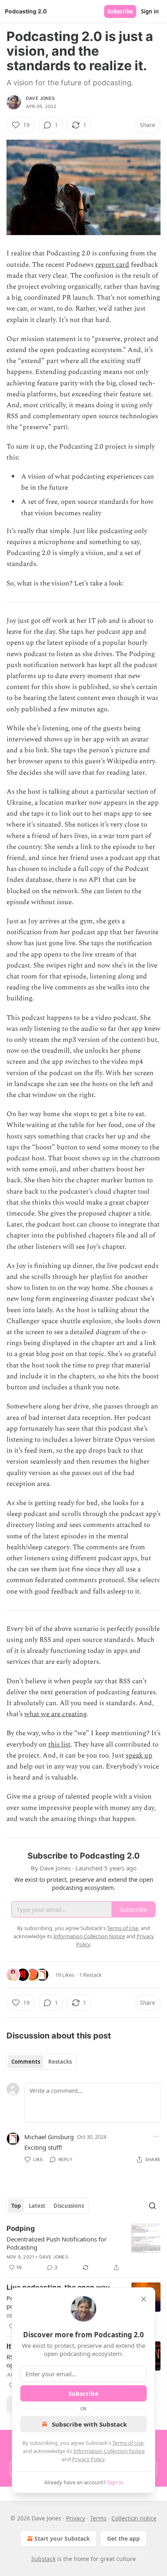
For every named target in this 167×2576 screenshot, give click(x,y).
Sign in (150, 11)
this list (59, 1745)
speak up (139, 1755)
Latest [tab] (37, 2206)
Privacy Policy (88, 2459)
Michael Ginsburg (49, 2137)
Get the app (123, 2538)
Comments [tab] (26, 2062)
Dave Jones (40, 98)
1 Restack (90, 1975)
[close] (143, 2299)
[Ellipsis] (156, 2136)
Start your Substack (62, 2538)
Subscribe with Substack (89, 2424)
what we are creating (55, 1714)
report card (112, 265)
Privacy (76, 2518)
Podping (21, 2228)
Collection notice (134, 2518)
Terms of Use (128, 2443)
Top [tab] (16, 2206)
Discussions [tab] (69, 2206)
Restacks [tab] (60, 2062)
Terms (98, 2518)
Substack (43, 2559)
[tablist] (42, 2062)
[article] (83, 2248)
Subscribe (120, 11)
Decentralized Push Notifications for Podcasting (57, 2243)
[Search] (152, 2206)
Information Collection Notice (109, 2451)
